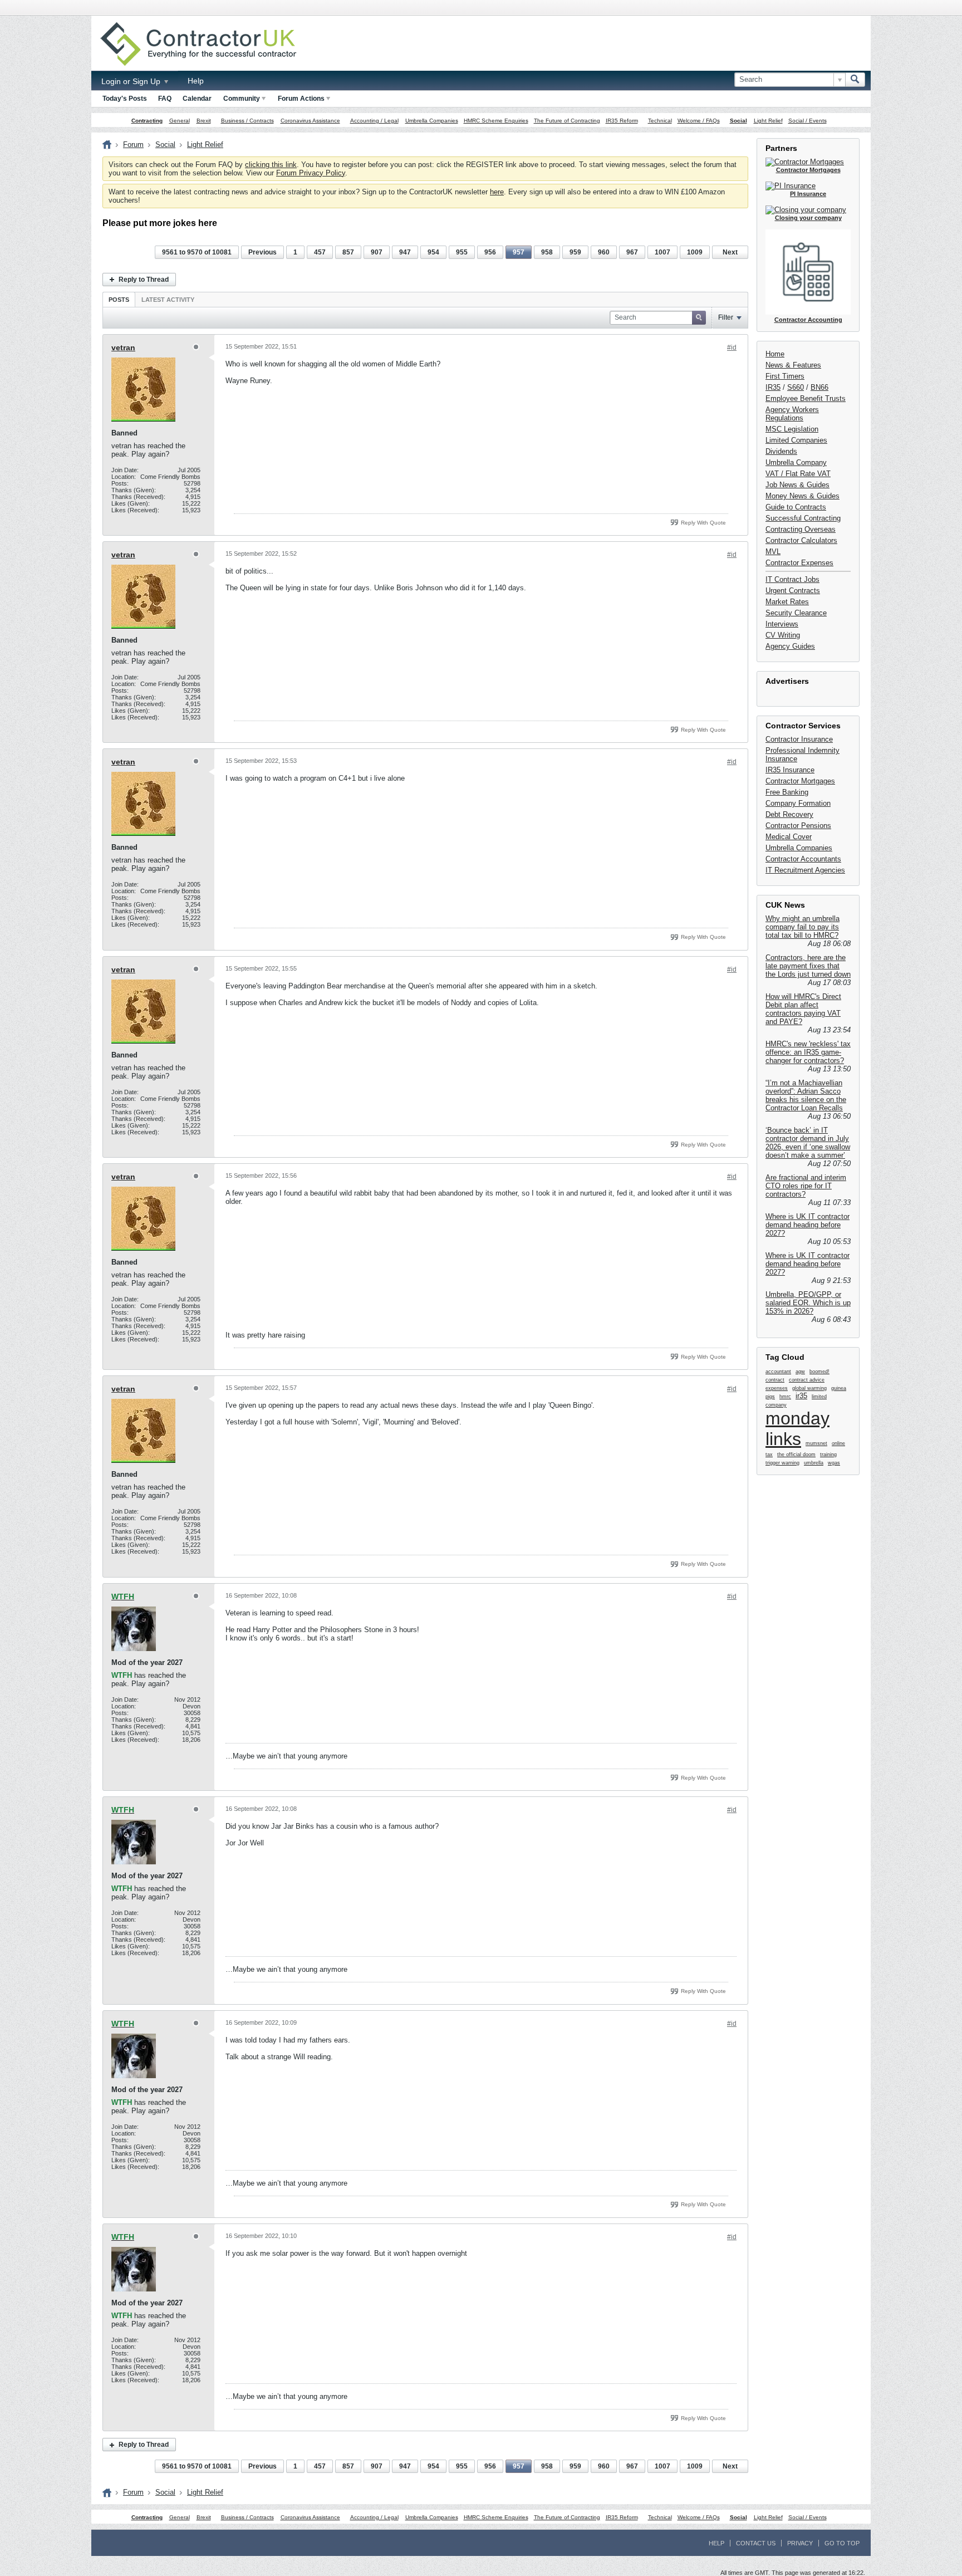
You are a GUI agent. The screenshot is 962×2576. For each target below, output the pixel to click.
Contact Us (756, 2543)
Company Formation (798, 803)
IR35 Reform (622, 121)
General (180, 121)
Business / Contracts (247, 121)
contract (775, 1380)
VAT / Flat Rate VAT (798, 474)
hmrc (785, 1397)
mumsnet (816, 1443)
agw (800, 1372)
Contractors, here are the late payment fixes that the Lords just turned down (808, 966)
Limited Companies (796, 440)
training (828, 1454)
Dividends (781, 451)
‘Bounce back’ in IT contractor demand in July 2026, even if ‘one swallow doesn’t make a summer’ (808, 1143)
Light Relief (768, 121)
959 (575, 252)
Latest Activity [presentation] (168, 300)
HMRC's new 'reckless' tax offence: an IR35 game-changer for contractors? (808, 1052)
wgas (834, 1463)
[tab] (119, 299)
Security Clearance (796, 613)
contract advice (807, 1380)
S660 (796, 387)
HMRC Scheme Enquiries (496, 121)
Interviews (782, 624)
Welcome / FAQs (699, 121)
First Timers (785, 376)
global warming (809, 1388)
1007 (662, 252)
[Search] (855, 80)
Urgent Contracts (793, 591)
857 (348, 252)
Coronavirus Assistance (310, 121)
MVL (773, 552)
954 (433, 252)
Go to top (842, 2543)
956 (490, 252)
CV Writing (783, 635)
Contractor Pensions (798, 826)
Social (738, 121)
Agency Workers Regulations (792, 414)
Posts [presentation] (119, 300)
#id (732, 347)
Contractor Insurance (799, 739)
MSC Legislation (792, 429)
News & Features (793, 365)
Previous (262, 252)
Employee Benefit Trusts (806, 398)
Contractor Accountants (803, 859)
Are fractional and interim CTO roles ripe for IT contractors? (806, 1186)
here (497, 192)
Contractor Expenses (799, 563)
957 (519, 252)
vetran (123, 347)
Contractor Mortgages (800, 781)
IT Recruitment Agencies (805, 870)
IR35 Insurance (790, 770)
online (838, 1443)
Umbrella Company (796, 462)
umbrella (814, 1463)
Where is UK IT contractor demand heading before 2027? (808, 1225)
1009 (695, 252)
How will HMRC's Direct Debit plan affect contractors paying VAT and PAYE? (803, 1009)
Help (196, 81)
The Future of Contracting (567, 121)
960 (604, 252)
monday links (797, 1429)
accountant (778, 1372)
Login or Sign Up (132, 81)
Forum (133, 145)
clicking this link (271, 165)
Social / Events (808, 121)
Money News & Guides (803, 496)
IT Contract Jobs (792, 579)
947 (405, 252)
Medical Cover (789, 837)
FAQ (165, 99)
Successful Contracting (803, 518)
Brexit (204, 121)
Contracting (147, 121)
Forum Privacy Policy (311, 173)
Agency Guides (790, 646)
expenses (777, 1388)
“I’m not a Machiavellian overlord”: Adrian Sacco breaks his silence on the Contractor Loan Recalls (806, 1095)
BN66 (819, 387)
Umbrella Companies (432, 121)
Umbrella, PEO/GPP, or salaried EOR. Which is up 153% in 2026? (808, 1303)
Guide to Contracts (796, 507)
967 (632, 252)
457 (320, 252)
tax (769, 1454)
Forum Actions (301, 99)
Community (242, 99)
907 (377, 252)
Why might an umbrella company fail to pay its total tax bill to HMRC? (803, 927)
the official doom (796, 1454)
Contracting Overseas (801, 529)
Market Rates (787, 602)
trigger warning (782, 1463)
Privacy (800, 2543)
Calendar (197, 99)
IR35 (773, 387)
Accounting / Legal (374, 121)
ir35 (801, 1396)
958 (547, 252)
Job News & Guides (797, 485)
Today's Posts (125, 99)
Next (730, 252)
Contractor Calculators (801, 540)
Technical (660, 121)
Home (775, 354)
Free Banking (787, 792)
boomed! (819, 1372)
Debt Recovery (789, 814)
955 (462, 252)
